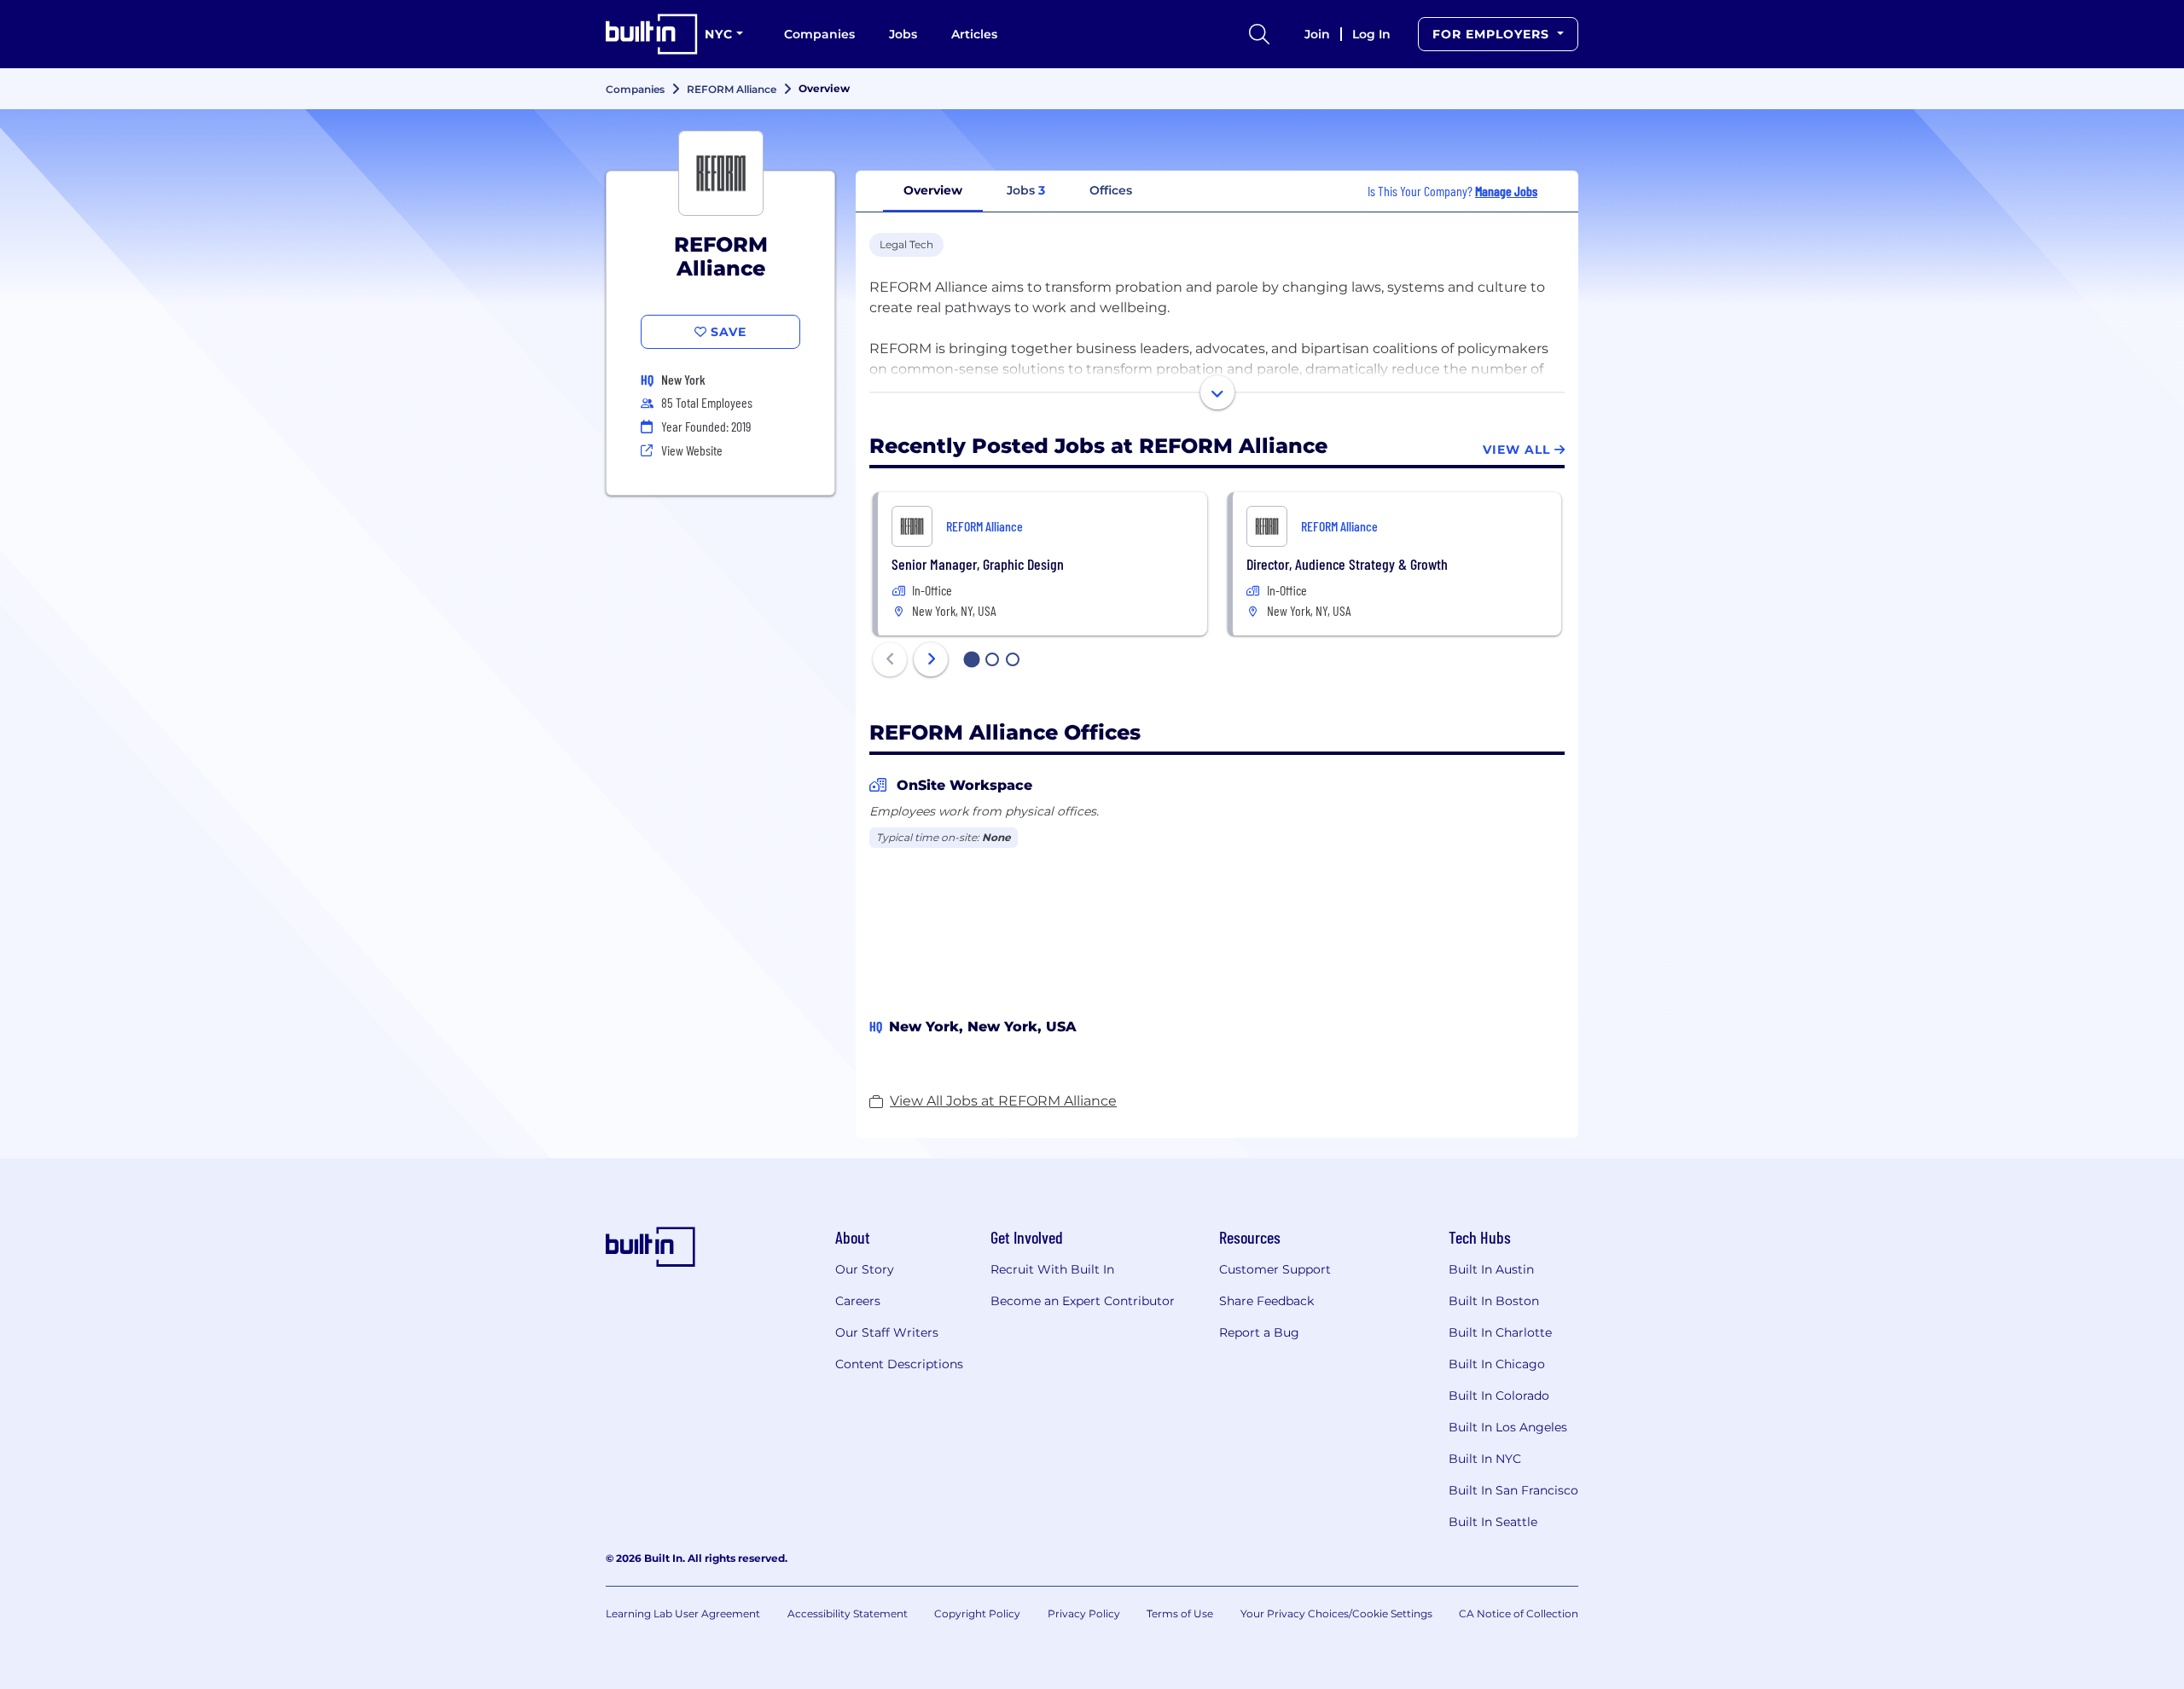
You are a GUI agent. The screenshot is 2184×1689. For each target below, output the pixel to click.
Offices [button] (1111, 190)
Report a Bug (1259, 1332)
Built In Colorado (1499, 1396)
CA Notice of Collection (1519, 1614)
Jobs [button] (1026, 190)
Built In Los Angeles (1508, 1427)
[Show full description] (1217, 392)
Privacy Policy (1084, 1614)
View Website (692, 450)
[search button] (1259, 34)
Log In (1371, 34)
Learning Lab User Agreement (683, 1614)
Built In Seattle (1493, 1522)
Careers (858, 1301)
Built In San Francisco (1513, 1490)
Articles (974, 34)
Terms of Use (1180, 1614)
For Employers (1493, 34)
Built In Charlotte (1500, 1332)
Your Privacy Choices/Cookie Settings (1336, 1614)
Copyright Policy (977, 1614)
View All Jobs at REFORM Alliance (1003, 1101)
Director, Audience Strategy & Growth (1347, 564)
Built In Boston (1494, 1301)
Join (1317, 34)
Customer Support (1275, 1269)
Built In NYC (1485, 1459)
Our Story (865, 1269)
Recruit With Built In (1052, 1269)
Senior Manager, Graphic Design (978, 564)
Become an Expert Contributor (1083, 1301)
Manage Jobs (1506, 191)
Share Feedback (1266, 1301)
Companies (819, 34)
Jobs (903, 34)
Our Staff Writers (887, 1332)
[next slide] (931, 659)
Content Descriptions (899, 1364)
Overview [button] (933, 190)
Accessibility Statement (848, 1614)
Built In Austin (1491, 1269)
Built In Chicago (1497, 1364)
